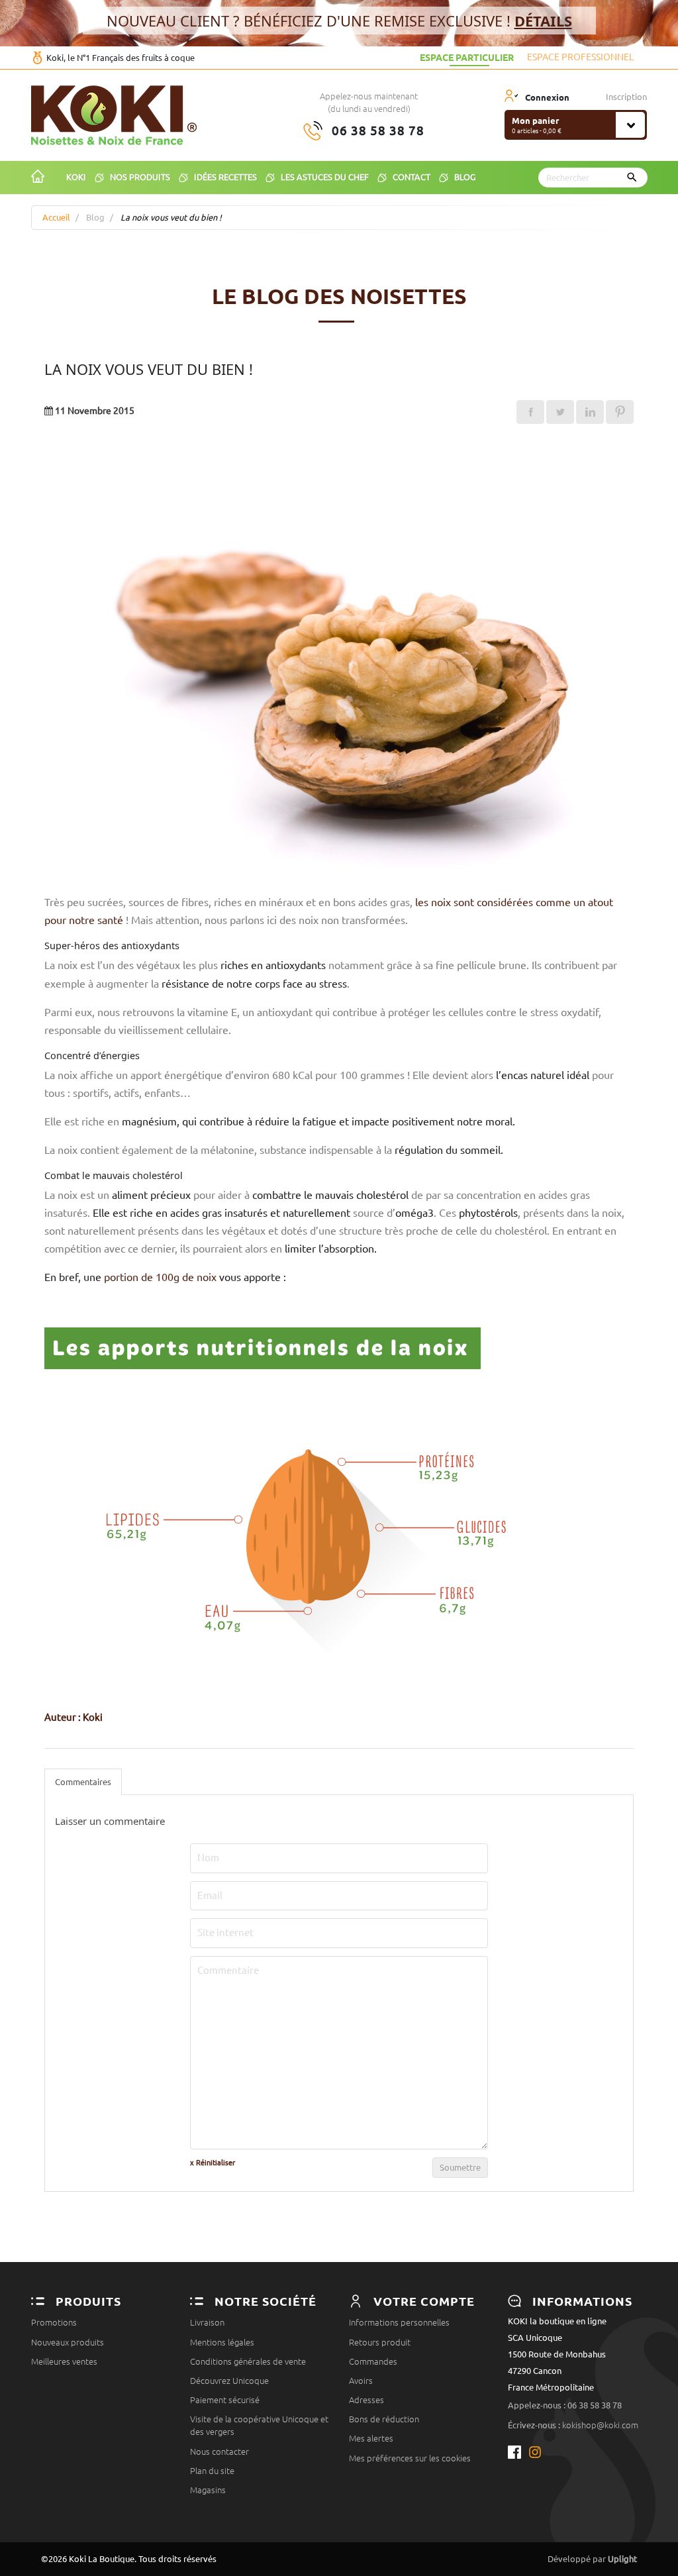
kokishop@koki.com (600, 2425)
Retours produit (380, 2342)
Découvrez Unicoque (229, 2381)
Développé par (592, 2559)
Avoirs (361, 2381)
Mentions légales (222, 2342)
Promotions (54, 2322)
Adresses (366, 2400)
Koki (73, 1718)
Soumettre (460, 2167)
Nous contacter (219, 2451)
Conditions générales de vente (248, 2361)
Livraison (207, 2322)
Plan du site (212, 2471)
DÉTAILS (543, 21)
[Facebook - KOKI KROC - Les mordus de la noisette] (518, 2452)
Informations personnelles (399, 2322)
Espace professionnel (580, 57)
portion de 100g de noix (160, 1277)
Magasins (208, 2490)
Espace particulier (467, 57)
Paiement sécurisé (225, 2400)
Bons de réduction (384, 2419)
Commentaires (83, 1782)
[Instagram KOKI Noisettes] (536, 2452)
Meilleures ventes (64, 2361)
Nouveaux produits (68, 2342)
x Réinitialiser (213, 2163)
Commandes (373, 2361)
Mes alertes (371, 2438)
